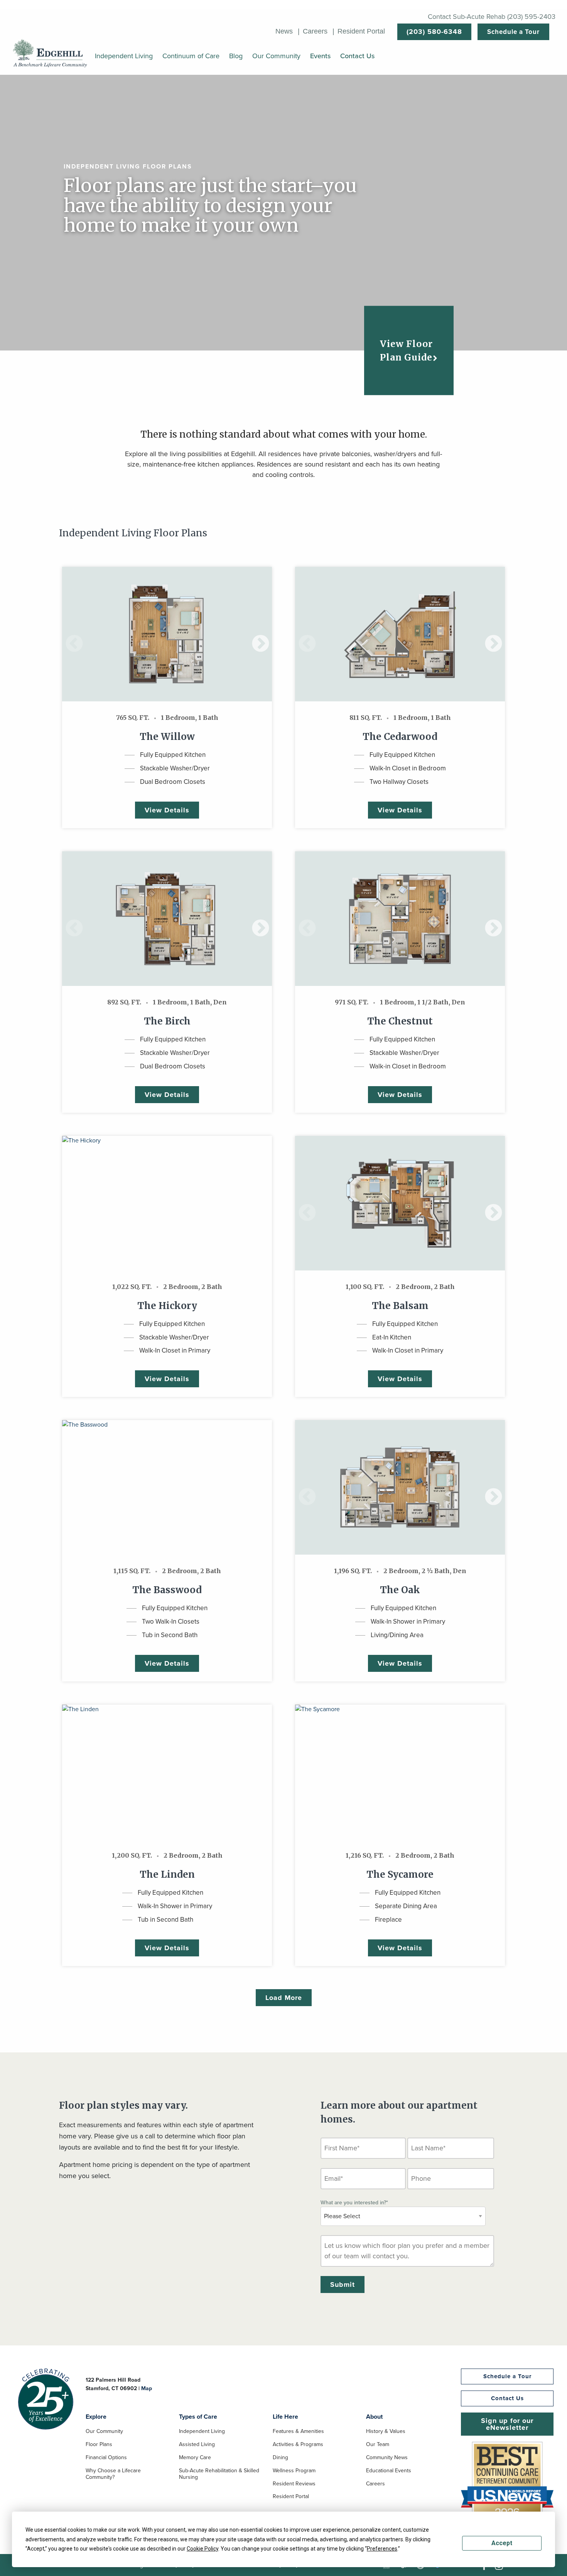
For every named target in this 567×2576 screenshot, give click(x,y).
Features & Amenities (298, 2432)
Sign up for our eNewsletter (507, 2424)
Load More (284, 1998)
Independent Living (202, 2432)
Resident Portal (361, 31)
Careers (315, 31)
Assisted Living (197, 2445)
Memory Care (195, 2458)
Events (320, 56)
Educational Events (389, 2471)
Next (255, 634)
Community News (387, 2458)
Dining (280, 2458)
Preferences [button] (382, 2549)
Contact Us (357, 56)
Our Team (378, 2445)
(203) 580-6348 (434, 32)
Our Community (104, 2432)
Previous (68, 634)
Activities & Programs (298, 2445)
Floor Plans (99, 2445)
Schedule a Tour (513, 32)
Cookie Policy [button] (202, 2549)
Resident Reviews (294, 2484)
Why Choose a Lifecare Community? (113, 2474)
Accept (502, 2543)
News (284, 31)
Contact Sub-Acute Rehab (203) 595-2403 (492, 17)
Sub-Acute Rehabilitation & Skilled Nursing (219, 2474)
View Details (167, 810)
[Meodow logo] (50, 53)
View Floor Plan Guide (406, 350)
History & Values (386, 2432)
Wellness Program (294, 2471)
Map (147, 2388)
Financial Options (106, 2458)
